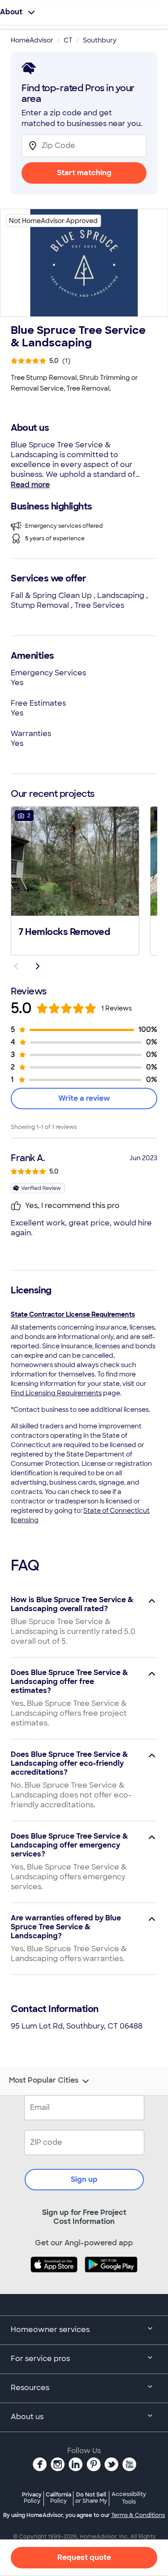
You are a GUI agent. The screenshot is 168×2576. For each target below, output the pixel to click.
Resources (30, 2388)
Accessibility (129, 2498)
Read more (30, 485)
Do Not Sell (91, 2498)
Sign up (84, 2179)
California (58, 2498)
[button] (75, 880)
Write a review (84, 1098)
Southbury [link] (100, 40)
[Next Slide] (38, 966)
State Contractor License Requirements (73, 1314)
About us (27, 2417)
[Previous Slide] (16, 966)
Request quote (84, 2557)
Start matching (84, 173)
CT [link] (68, 40)
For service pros (40, 2359)
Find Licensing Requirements (56, 1393)
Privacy (32, 2498)
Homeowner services (50, 2330)
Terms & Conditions (138, 2515)
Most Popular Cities (44, 2080)
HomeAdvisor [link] (32, 40)
